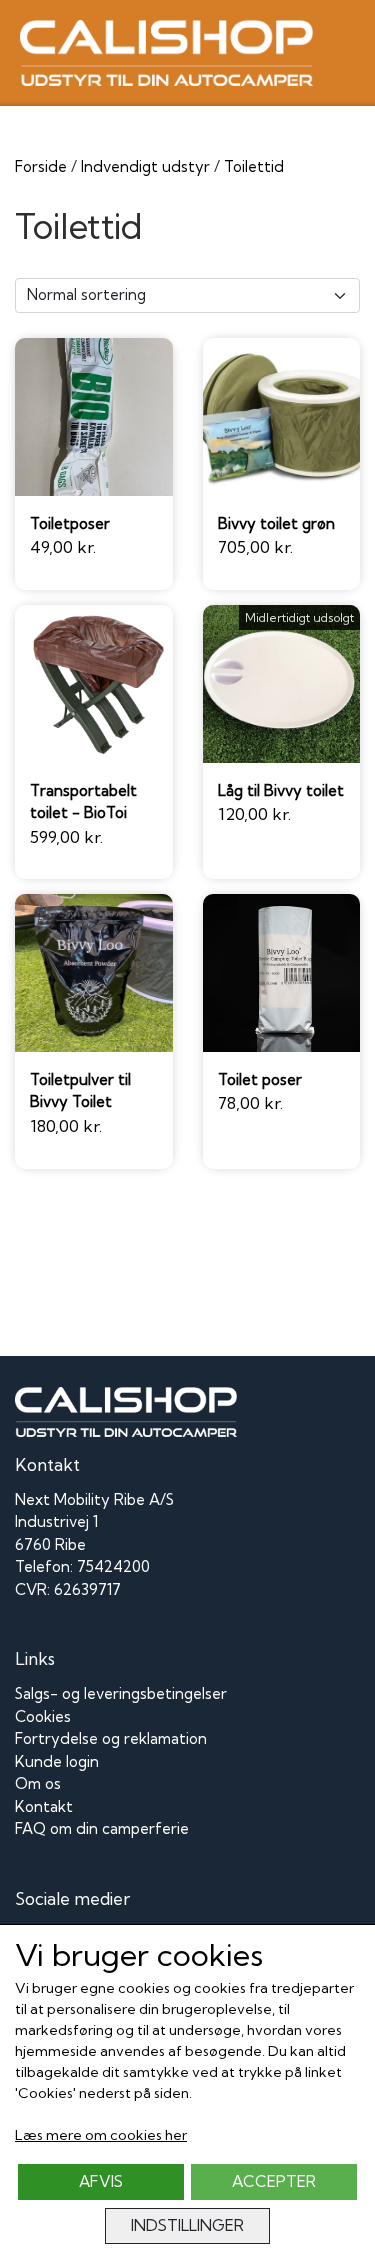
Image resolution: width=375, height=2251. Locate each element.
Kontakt (44, 1806)
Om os (38, 1783)
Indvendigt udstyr (145, 166)
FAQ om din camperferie (102, 1828)
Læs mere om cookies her (101, 2135)
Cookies (43, 1716)
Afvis (101, 2181)
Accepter (274, 2181)
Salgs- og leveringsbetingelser (121, 1693)
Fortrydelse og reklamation (111, 1738)
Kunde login (57, 1761)
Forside (41, 166)
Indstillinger (187, 2225)
